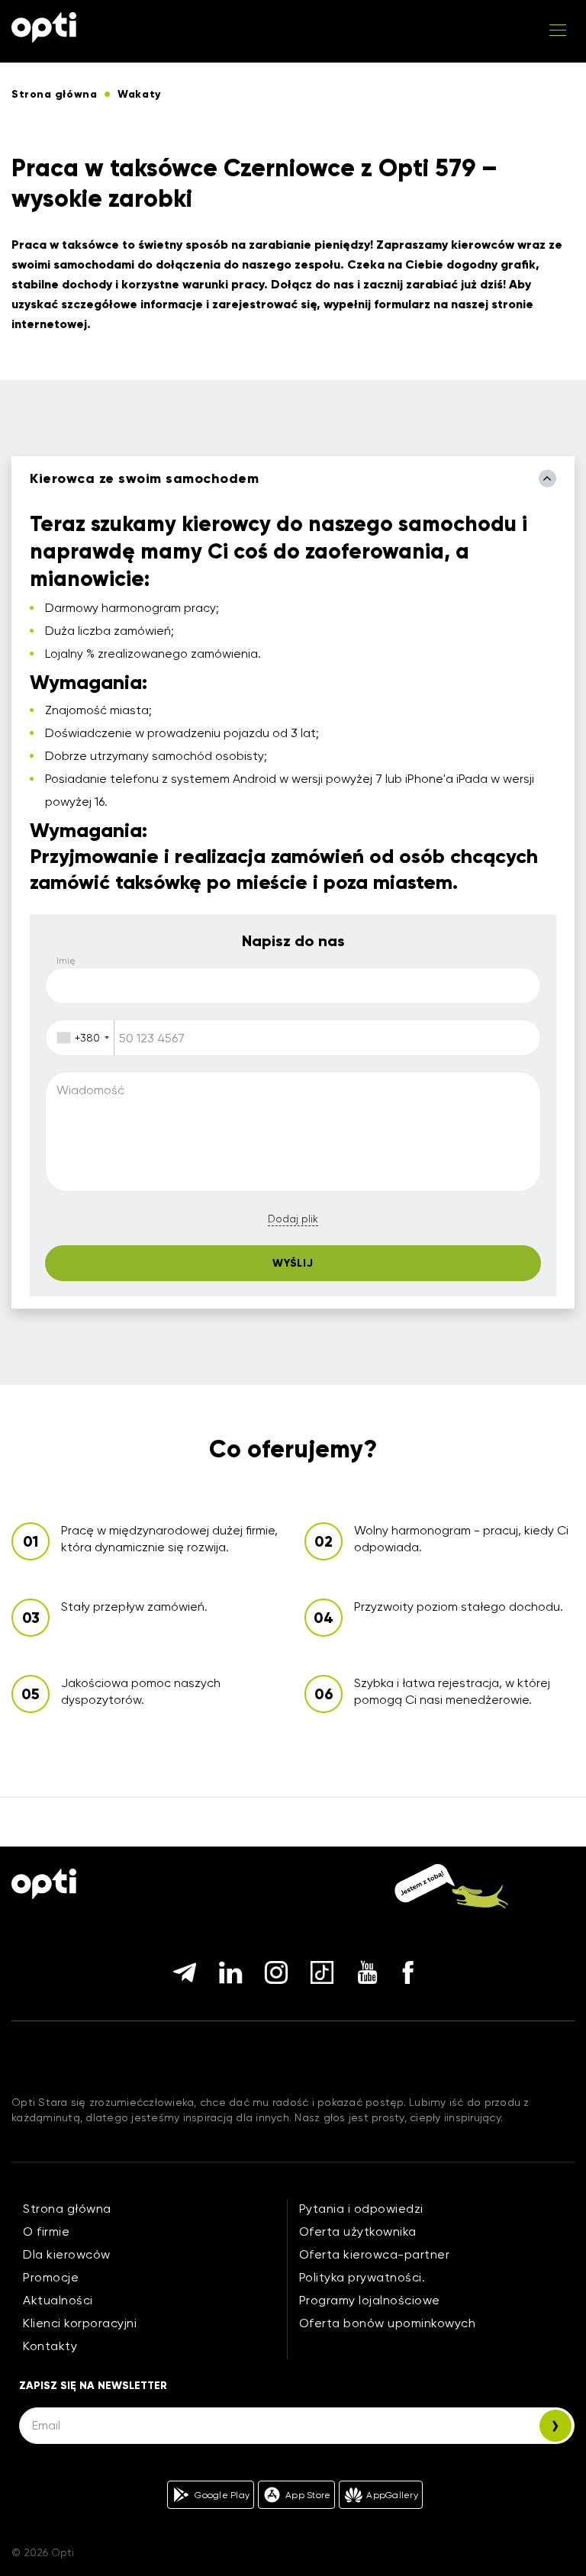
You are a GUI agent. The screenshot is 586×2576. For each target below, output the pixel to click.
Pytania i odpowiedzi (361, 2209)
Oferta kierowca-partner (375, 2254)
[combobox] (80, 1038)
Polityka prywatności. (362, 2277)
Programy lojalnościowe (370, 2300)
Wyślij (293, 1263)
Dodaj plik (293, 1219)
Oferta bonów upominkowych (388, 2323)
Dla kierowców (67, 2254)
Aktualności (58, 2300)
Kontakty (50, 2346)
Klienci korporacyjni (80, 2323)
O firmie (46, 2231)
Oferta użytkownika (358, 2231)
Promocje (51, 2277)
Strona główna (67, 2209)
